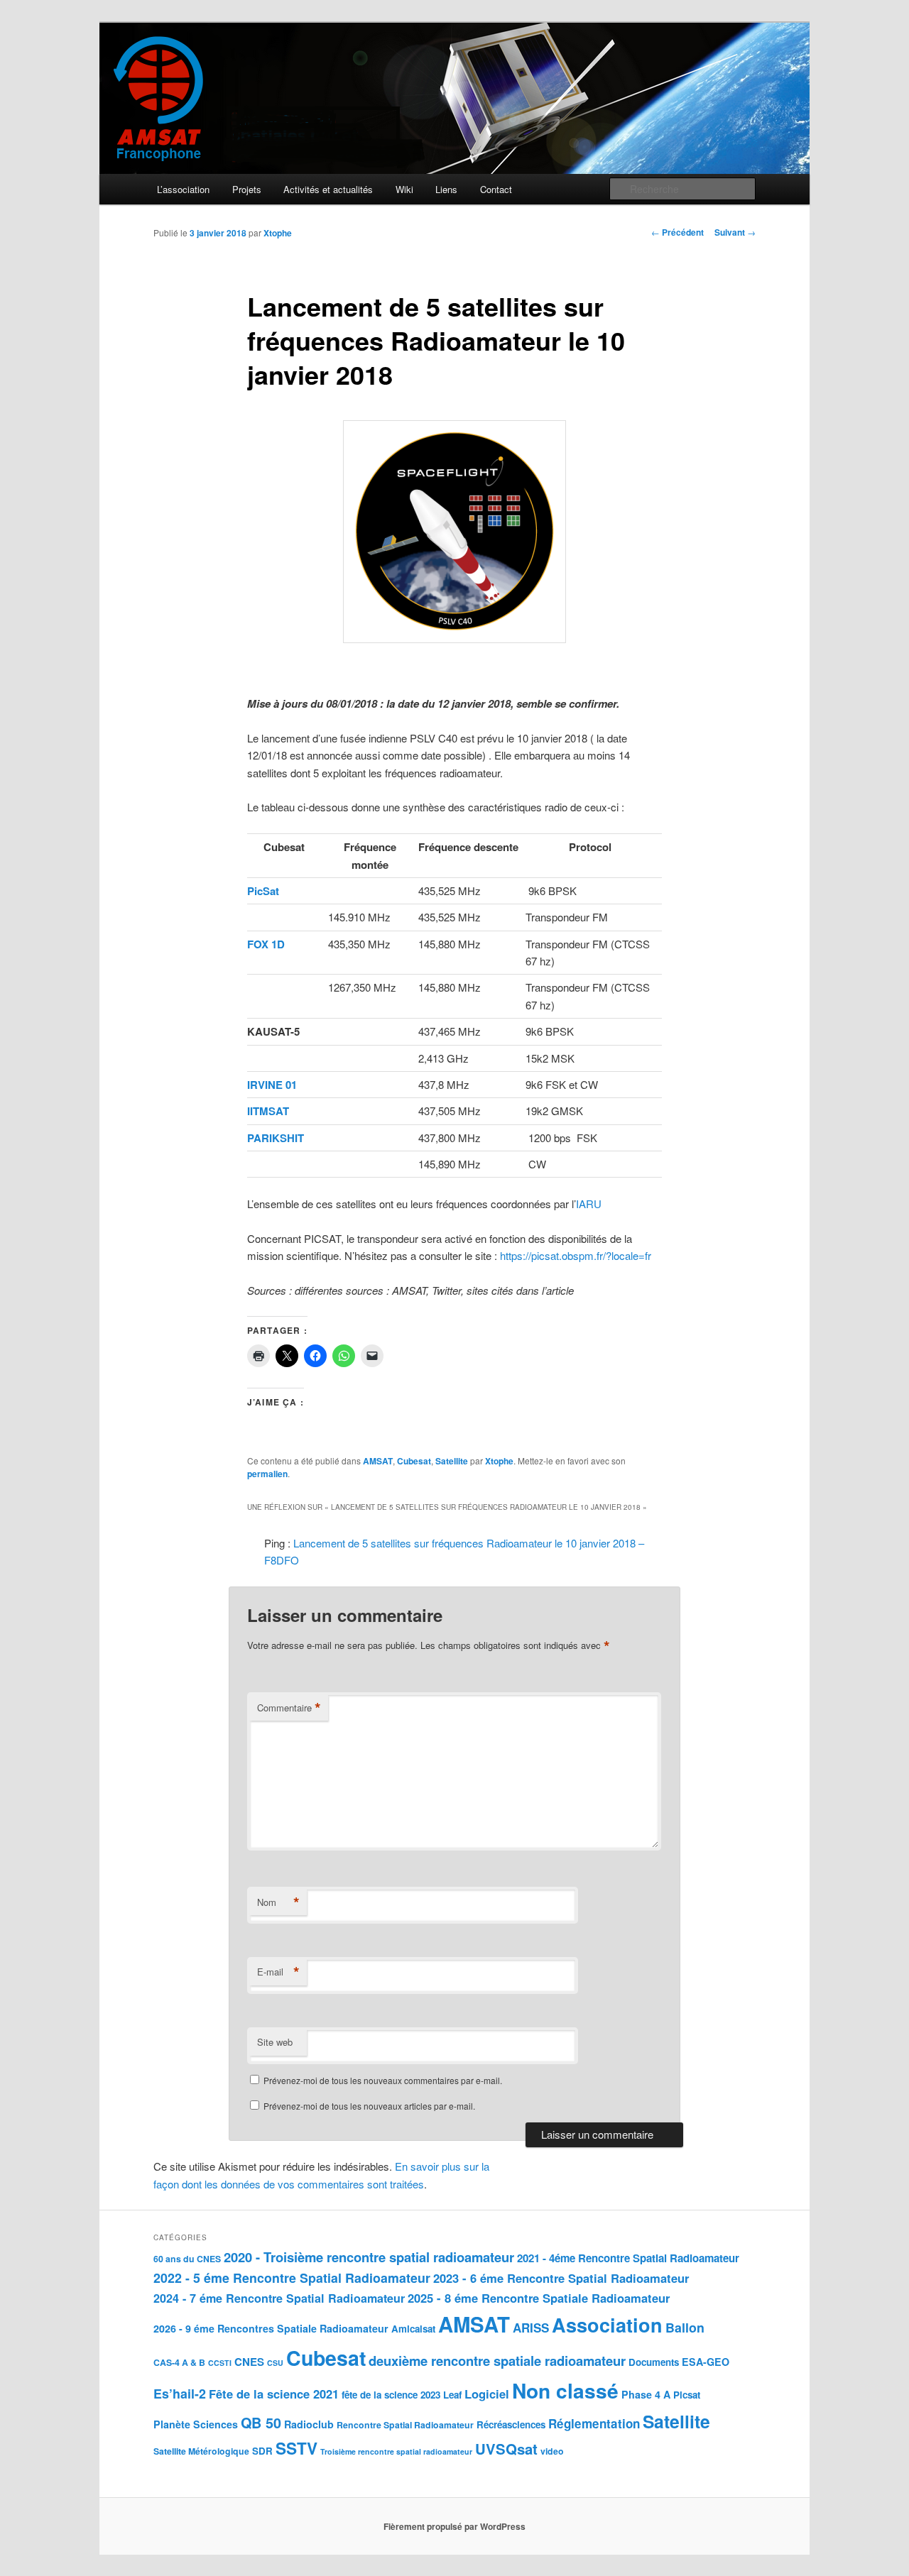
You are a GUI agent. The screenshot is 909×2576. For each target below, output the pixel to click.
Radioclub (309, 2424)
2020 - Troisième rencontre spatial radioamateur (369, 2257)
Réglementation (594, 2423)
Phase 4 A (646, 2394)
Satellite (452, 1461)
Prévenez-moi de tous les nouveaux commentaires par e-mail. (383, 2080)
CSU (275, 2363)
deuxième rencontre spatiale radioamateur (497, 2361)
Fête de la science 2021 (274, 2394)
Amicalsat (413, 2329)
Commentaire (289, 1708)
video (552, 2451)
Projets (247, 189)
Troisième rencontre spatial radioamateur (396, 2451)
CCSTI (220, 2363)
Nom (278, 1902)
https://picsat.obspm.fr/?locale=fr (576, 1255)
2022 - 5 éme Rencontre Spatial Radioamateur (292, 2278)
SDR (262, 2451)
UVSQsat (506, 2449)
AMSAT (378, 1461)
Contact (496, 189)
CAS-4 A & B (179, 2362)
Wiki (404, 189)
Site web (275, 2042)
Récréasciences (511, 2424)
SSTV (296, 2448)
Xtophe (278, 233)
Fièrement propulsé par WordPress (454, 2526)
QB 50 (261, 2423)
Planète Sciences (196, 2424)
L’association (183, 189)
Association (607, 2325)
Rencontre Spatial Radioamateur (405, 2425)
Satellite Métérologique (201, 2451)
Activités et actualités (328, 189)
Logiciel (487, 2394)
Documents (654, 2362)
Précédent (677, 232)
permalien (267, 1474)
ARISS (531, 2328)
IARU (589, 1204)
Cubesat (414, 1461)
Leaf (452, 2395)
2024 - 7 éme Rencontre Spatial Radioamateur (279, 2298)
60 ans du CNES (187, 2259)
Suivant (735, 232)
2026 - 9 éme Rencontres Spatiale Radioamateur (271, 2328)
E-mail (278, 1972)
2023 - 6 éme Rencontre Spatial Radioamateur (561, 2278)
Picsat (687, 2395)
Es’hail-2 (180, 2393)
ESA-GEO (706, 2362)
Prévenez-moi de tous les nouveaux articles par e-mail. (369, 2106)
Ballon (685, 2327)
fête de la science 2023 (391, 2395)
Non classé (565, 2390)
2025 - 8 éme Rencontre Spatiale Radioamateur (539, 2298)
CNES (249, 2362)
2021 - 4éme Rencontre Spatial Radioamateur (628, 2258)
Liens (446, 189)
